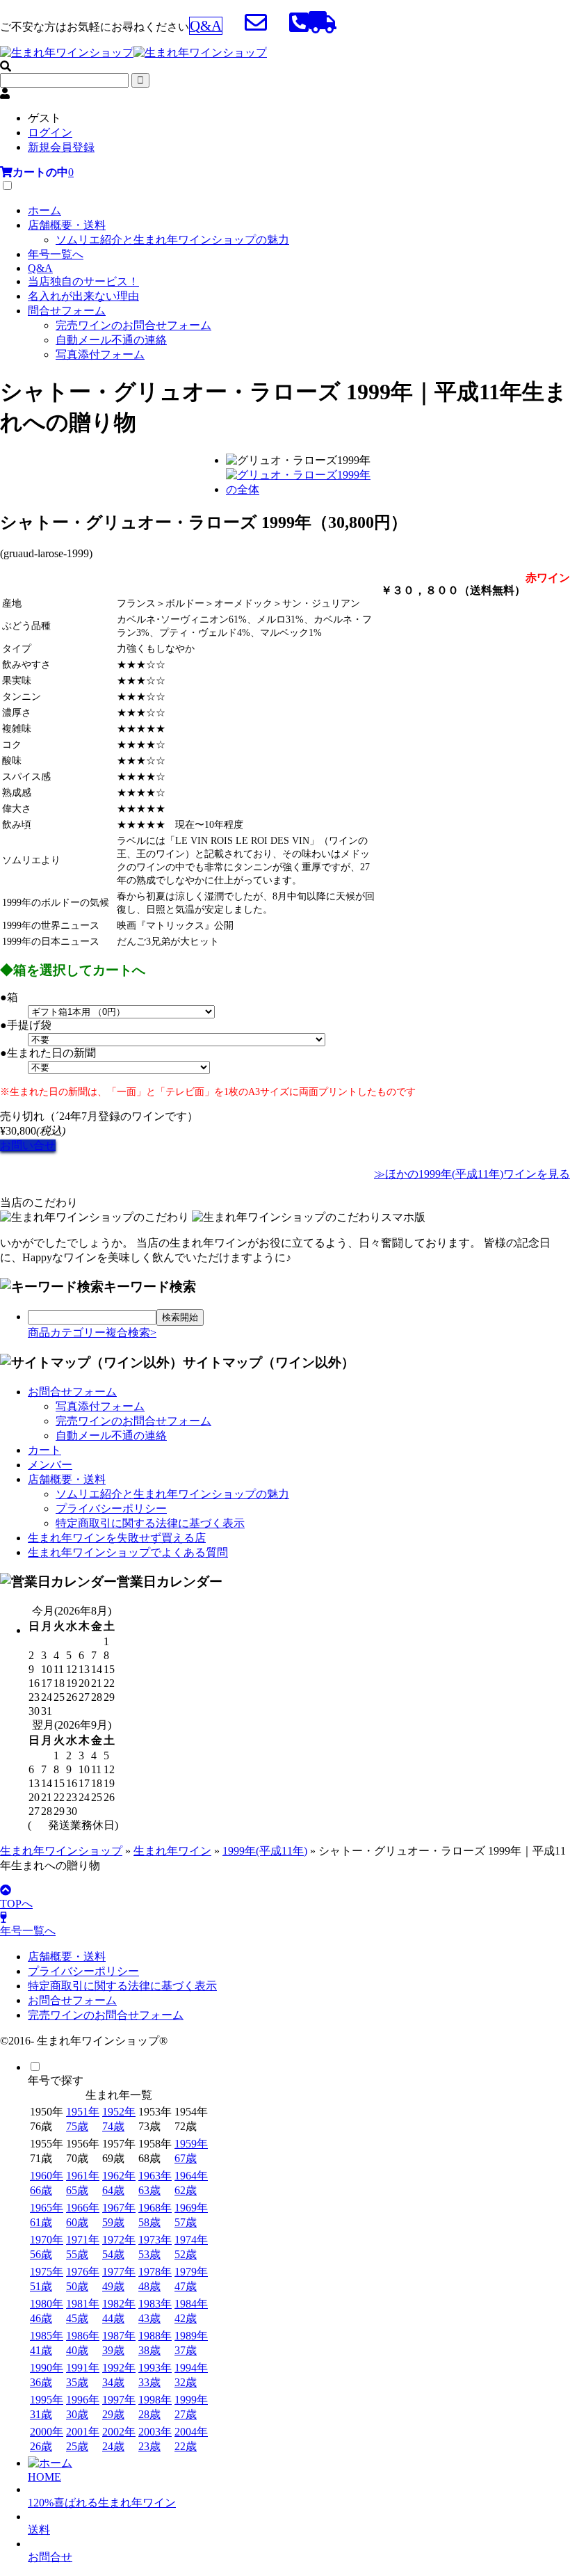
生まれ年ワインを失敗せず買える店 (117, 1538)
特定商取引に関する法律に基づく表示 (150, 1523)
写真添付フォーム (100, 354)
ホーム (44, 210)
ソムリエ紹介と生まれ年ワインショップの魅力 (172, 240)
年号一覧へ (56, 254)
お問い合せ (28, 1145)
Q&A (40, 268)
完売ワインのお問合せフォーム (133, 325)
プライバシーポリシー (111, 1509)
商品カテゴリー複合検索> (92, 1333)
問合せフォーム (67, 311)
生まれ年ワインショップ (61, 1851)
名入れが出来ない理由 (83, 296)
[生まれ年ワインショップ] (133, 53)
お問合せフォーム (72, 1392)
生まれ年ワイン (172, 1851)
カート (44, 1450)
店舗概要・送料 (67, 225)
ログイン (50, 133)
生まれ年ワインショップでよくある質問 (128, 1552)
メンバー (50, 1465)
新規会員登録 (61, 147)
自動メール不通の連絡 (111, 340)
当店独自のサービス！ (83, 281)
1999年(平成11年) (265, 1851)
